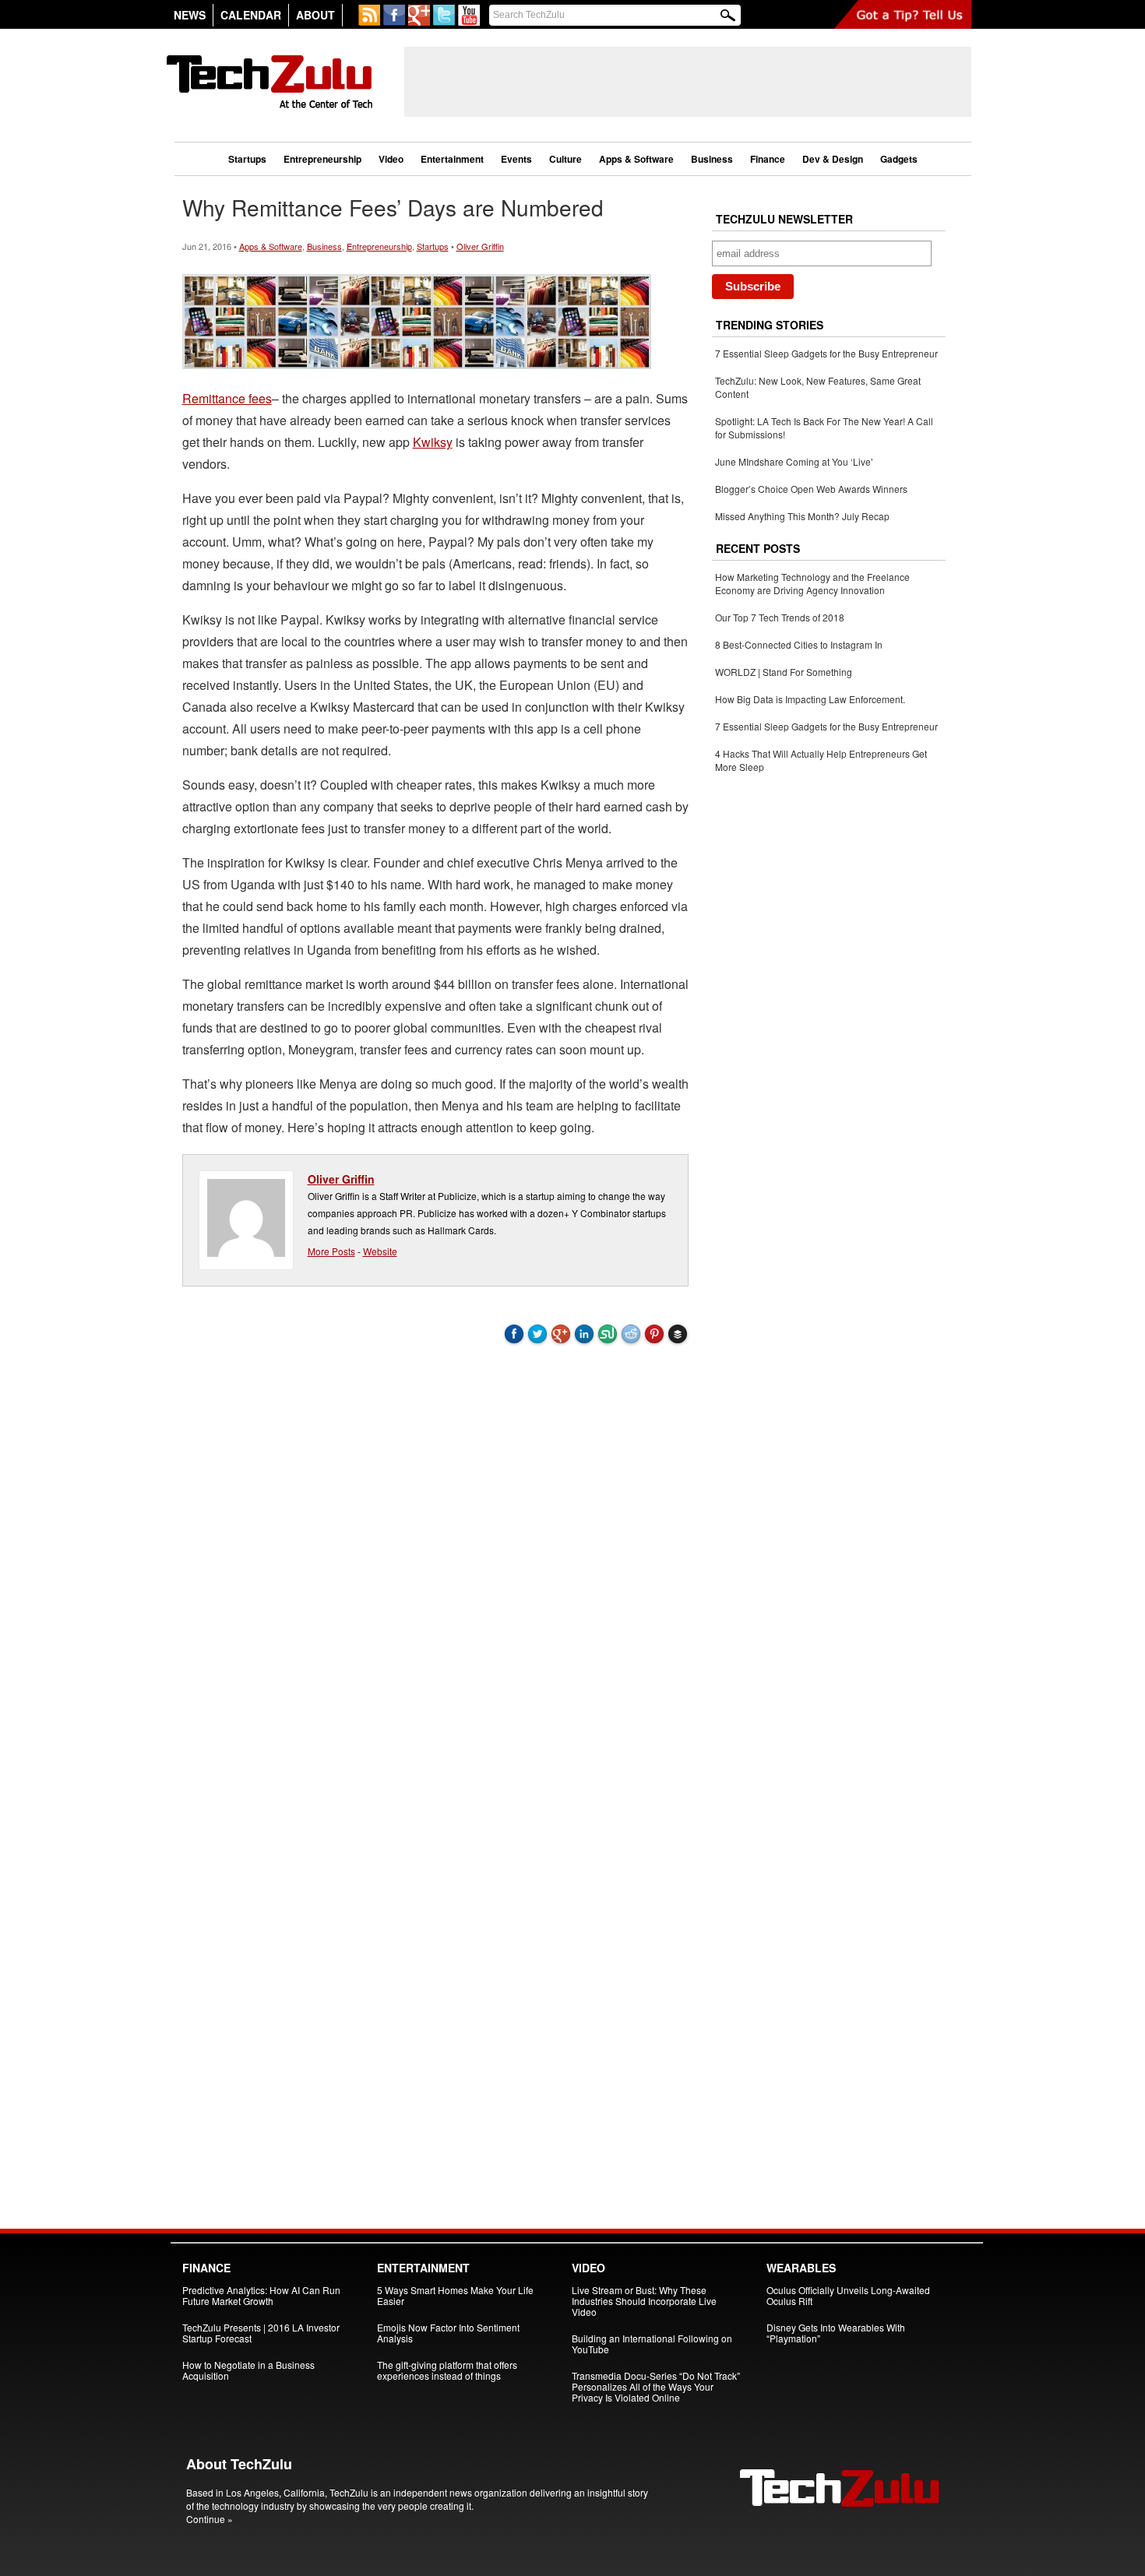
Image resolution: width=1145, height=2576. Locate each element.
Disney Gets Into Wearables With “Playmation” (836, 2333)
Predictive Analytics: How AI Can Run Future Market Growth (261, 2295)
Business (712, 159)
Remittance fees (227, 398)
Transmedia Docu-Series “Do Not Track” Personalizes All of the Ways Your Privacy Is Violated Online (656, 2386)
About (315, 15)
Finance (768, 159)
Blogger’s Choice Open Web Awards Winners (811, 489)
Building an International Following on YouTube (652, 2344)
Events (516, 159)
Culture (565, 159)
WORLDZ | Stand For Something (784, 672)
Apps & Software (636, 159)
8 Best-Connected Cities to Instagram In (799, 644)
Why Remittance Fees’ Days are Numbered (393, 207)
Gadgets (899, 159)
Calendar (251, 15)
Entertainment (452, 159)
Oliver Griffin (480, 246)
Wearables (801, 2268)
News (190, 15)
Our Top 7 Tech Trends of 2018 (780, 617)
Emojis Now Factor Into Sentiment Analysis (448, 2333)
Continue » (210, 2519)
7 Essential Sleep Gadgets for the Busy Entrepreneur (826, 353)
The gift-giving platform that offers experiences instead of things (447, 2370)
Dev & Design (833, 159)
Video (391, 159)
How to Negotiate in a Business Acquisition (248, 2370)
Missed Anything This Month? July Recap (802, 516)
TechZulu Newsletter (784, 219)
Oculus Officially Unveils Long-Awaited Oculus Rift (848, 2295)
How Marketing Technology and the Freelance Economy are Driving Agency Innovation (812, 583)
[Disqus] (435, 1564)
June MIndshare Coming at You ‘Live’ (794, 461)
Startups (247, 159)
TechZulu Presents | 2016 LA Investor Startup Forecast (261, 2333)
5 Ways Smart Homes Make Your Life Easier (455, 2295)
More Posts (331, 1251)
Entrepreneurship (322, 159)
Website (380, 1251)
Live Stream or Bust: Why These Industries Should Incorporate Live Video (644, 2301)
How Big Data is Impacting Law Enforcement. (810, 699)
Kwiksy (433, 442)
